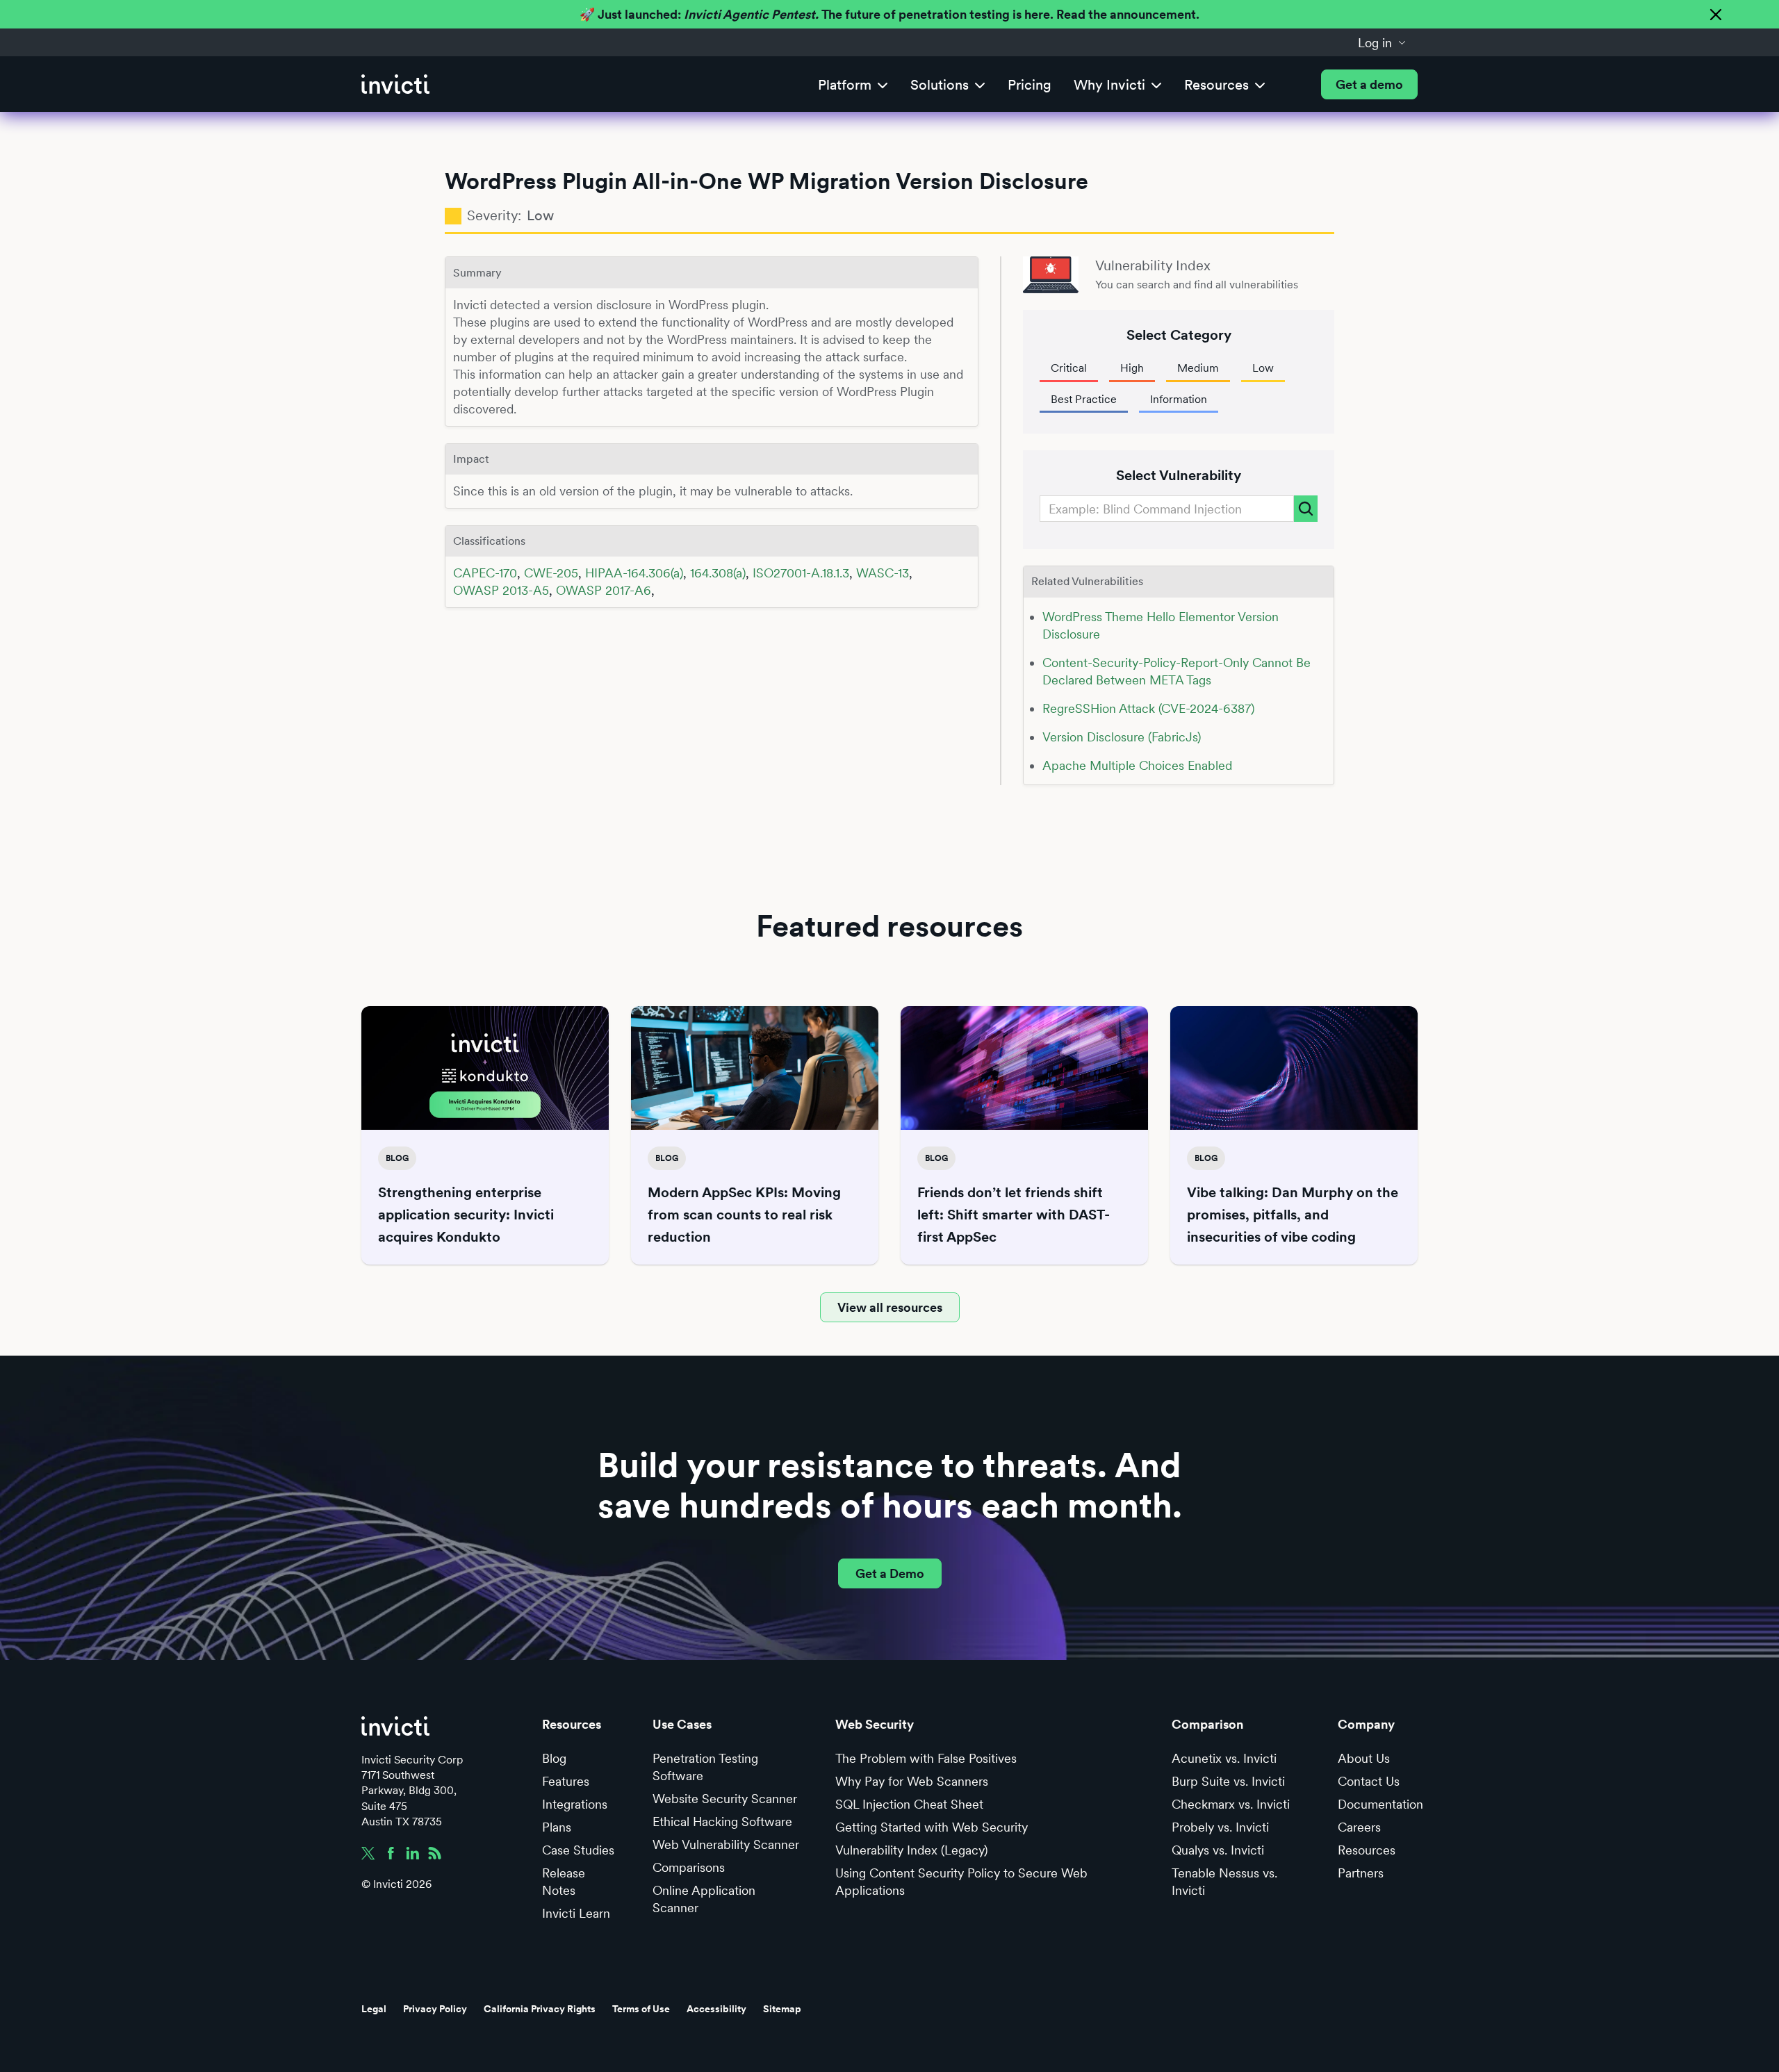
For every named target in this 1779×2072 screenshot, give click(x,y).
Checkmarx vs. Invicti (1231, 1804)
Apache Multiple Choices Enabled (1137, 765)
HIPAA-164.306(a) (634, 573)
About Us (1364, 1758)
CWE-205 (551, 573)
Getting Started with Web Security (932, 1827)
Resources (1367, 1850)
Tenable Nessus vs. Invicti (1224, 1882)
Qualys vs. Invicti (1218, 1850)
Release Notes (564, 1882)
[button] (1382, 42)
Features (566, 1781)
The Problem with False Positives (926, 1758)
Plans (557, 1827)
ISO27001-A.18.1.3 (801, 573)
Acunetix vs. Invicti (1224, 1758)
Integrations (575, 1804)
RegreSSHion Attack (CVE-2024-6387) (1148, 708)
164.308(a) (718, 573)
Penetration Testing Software (705, 1767)
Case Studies (578, 1850)
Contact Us (1369, 1781)
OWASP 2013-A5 (501, 590)
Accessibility (716, 2009)
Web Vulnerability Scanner (726, 1844)
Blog (554, 1758)
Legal (374, 2009)
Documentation (1380, 1804)
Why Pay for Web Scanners (912, 1781)
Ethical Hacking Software (722, 1822)
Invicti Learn (576, 1913)
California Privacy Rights (540, 2009)
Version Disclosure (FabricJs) (1122, 737)
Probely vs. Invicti (1220, 1827)
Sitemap (782, 2009)
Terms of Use (641, 2009)
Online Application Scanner (704, 1899)
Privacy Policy (435, 2009)
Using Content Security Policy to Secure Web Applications (961, 1882)
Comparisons (689, 1867)
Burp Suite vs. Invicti (1228, 1781)
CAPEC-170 (485, 573)
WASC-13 (883, 573)
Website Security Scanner (725, 1799)
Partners (1361, 1873)
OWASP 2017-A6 (604, 590)
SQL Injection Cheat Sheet (909, 1804)
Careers (1359, 1827)
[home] (395, 84)
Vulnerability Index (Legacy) (911, 1850)
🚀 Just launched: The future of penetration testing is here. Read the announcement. (889, 14)
